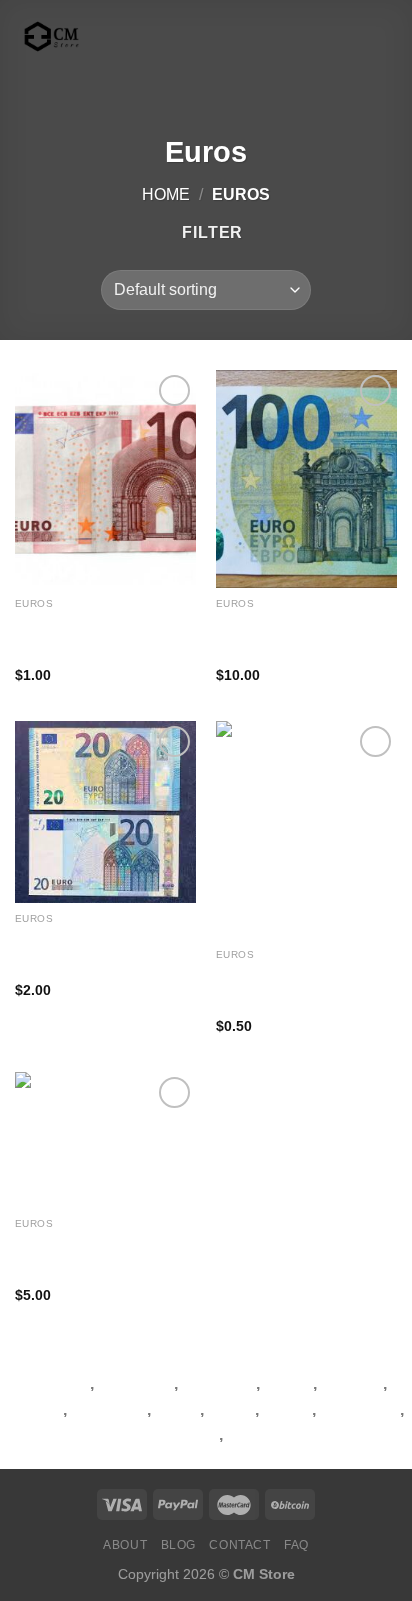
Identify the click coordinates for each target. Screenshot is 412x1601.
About (125, 1545)
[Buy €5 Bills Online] (306, 829)
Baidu (177, 1409)
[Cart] (387, 37)
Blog (178, 1545)
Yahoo (287, 1409)
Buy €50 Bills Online (78, 1242)
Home (166, 194)
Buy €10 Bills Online (78, 622)
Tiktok (231, 1409)
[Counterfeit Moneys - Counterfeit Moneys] (115, 36)
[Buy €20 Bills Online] (105, 811)
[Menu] (242, 36)
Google (35, 1409)
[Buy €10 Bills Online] (105, 478)
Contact (239, 1545)
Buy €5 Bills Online (275, 973)
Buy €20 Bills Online (78, 937)
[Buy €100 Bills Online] (306, 478)
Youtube (58, 1383)
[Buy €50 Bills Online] (105, 1140)
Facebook (136, 1383)
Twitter (288, 1383)
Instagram (109, 1409)
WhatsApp (360, 1409)
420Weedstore (164, 1434)
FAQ (296, 1545)
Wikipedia (219, 1383)
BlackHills (265, 1434)
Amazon (351, 1383)
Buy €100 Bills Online (283, 622)
